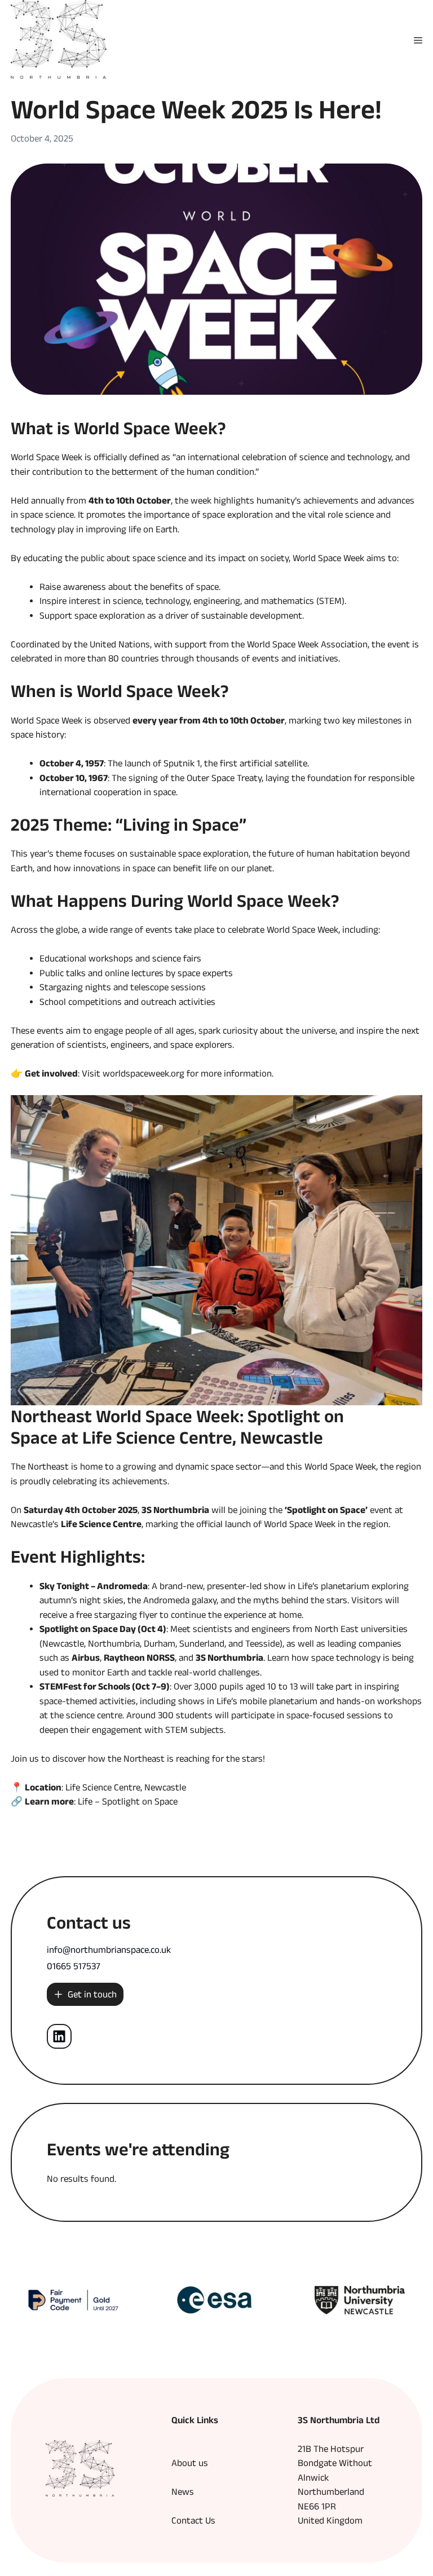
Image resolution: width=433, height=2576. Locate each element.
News (183, 2491)
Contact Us (193, 2520)
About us (190, 2463)
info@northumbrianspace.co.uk (109, 1949)
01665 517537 (74, 1966)
